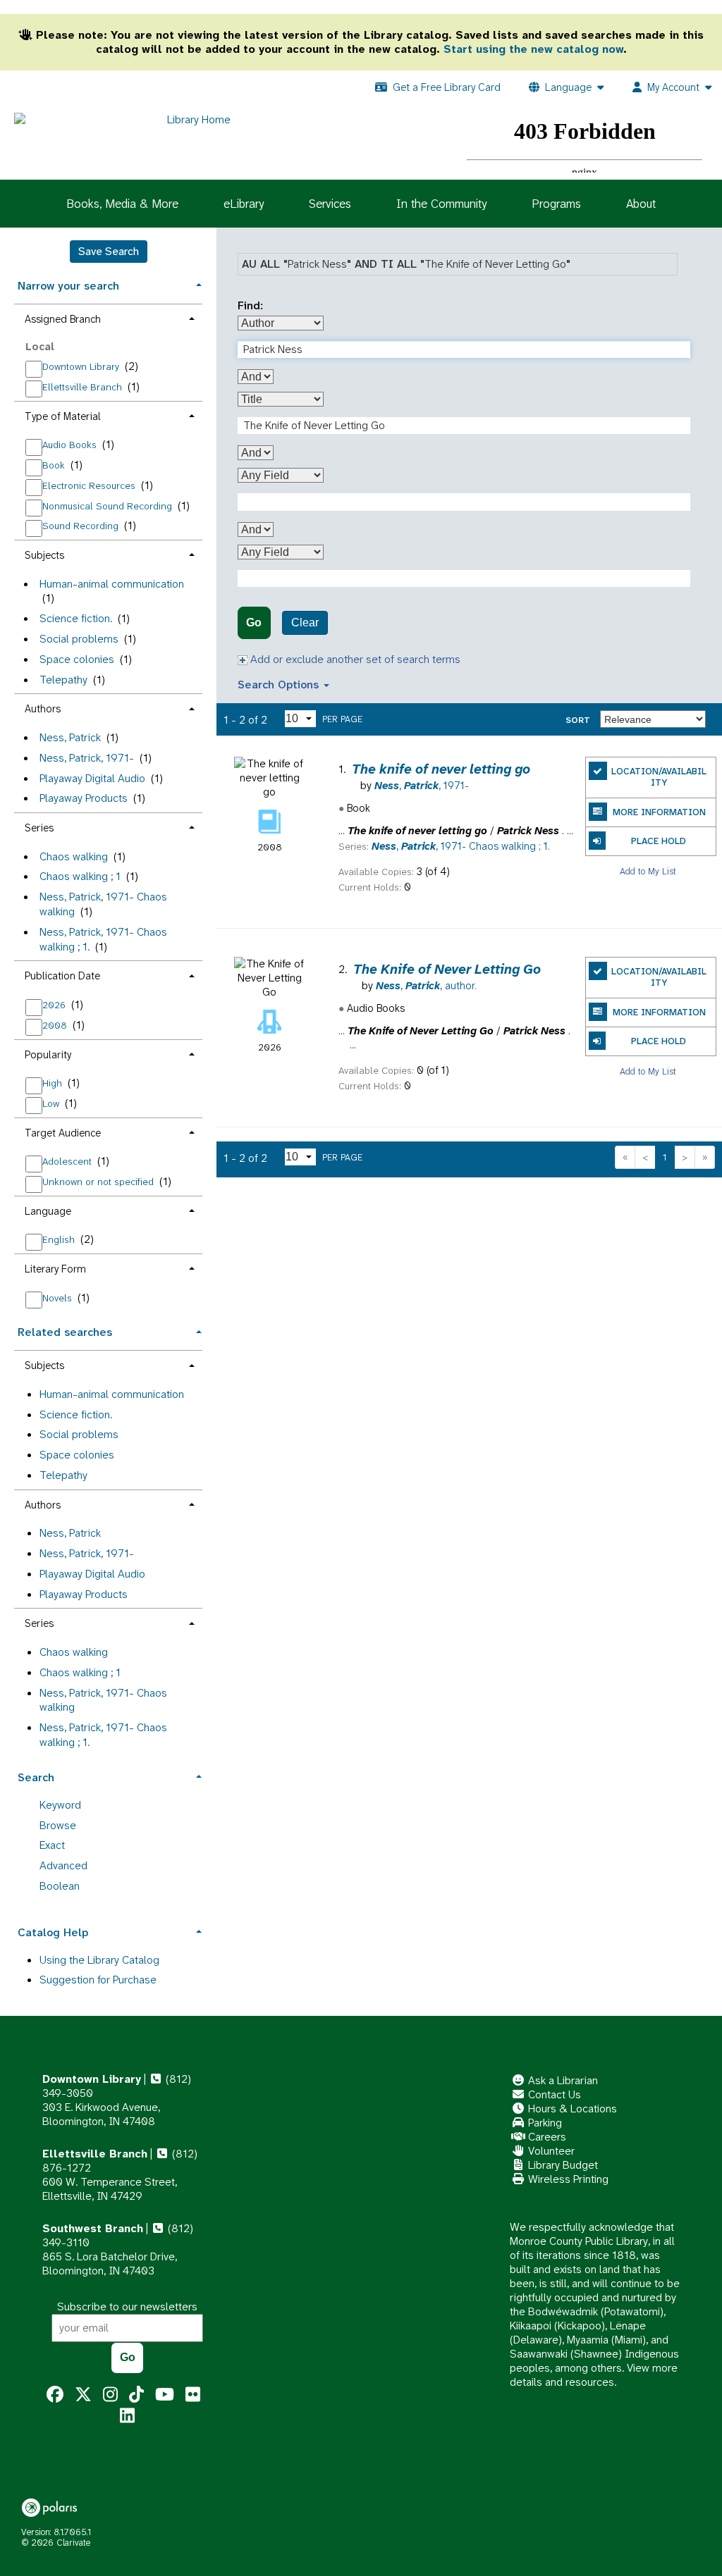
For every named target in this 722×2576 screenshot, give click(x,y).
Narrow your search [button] (68, 286)
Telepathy (63, 680)
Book (55, 465)
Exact (52, 1845)
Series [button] (39, 828)
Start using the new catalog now (533, 49)
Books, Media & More (122, 204)
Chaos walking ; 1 (80, 876)
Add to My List (648, 871)
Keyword (60, 1805)
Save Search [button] (109, 251)
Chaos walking (74, 856)
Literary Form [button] (55, 1269)
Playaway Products (84, 798)
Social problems (79, 639)
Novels (59, 1298)
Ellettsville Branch (84, 387)
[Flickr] (193, 2395)
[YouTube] (165, 2395)
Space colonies (77, 659)
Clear (305, 623)
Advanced (63, 1865)
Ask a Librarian (562, 2080)
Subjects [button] (44, 555)
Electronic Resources (90, 485)
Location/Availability (659, 777)
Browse (58, 1825)
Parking (544, 2123)
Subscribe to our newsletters (127, 2306)
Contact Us (553, 2094)
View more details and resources (594, 2375)
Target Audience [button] (63, 1133)
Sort (578, 720)
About (641, 204)
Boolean (60, 1886)
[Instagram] (110, 2395)
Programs (556, 204)
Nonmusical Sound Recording (109, 506)
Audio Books (71, 445)
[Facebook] (55, 2395)
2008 (56, 1025)
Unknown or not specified (99, 1182)
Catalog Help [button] (53, 1932)
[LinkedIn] (127, 2416)
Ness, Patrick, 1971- (87, 758)
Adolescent (68, 1161)
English (60, 1239)
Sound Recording (82, 526)
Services (330, 204)
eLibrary (244, 204)
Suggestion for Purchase (98, 1980)
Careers (546, 2137)
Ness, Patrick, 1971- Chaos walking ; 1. (103, 1735)
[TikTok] (136, 2395)
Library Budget (562, 2165)
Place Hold (659, 841)
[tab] (108, 284)
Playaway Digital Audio (92, 778)
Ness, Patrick (70, 737)
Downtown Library (82, 366)
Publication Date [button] (62, 976)
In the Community (441, 204)
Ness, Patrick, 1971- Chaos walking (103, 904)
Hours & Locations (571, 2109)
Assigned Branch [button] (63, 319)
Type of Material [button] (63, 416)
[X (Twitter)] (83, 2395)
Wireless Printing (567, 2179)
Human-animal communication (112, 584)
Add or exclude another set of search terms (354, 659)
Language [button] (48, 1211)
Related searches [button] (65, 1332)
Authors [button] (43, 709)
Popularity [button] (48, 1055)
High (54, 1083)
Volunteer (550, 2151)
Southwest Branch (93, 2228)
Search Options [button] (280, 685)
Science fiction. (76, 618)
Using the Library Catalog (99, 1960)
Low (52, 1103)
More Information (659, 812)
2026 (55, 1005)
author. (426, 986)
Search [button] (36, 1777)
